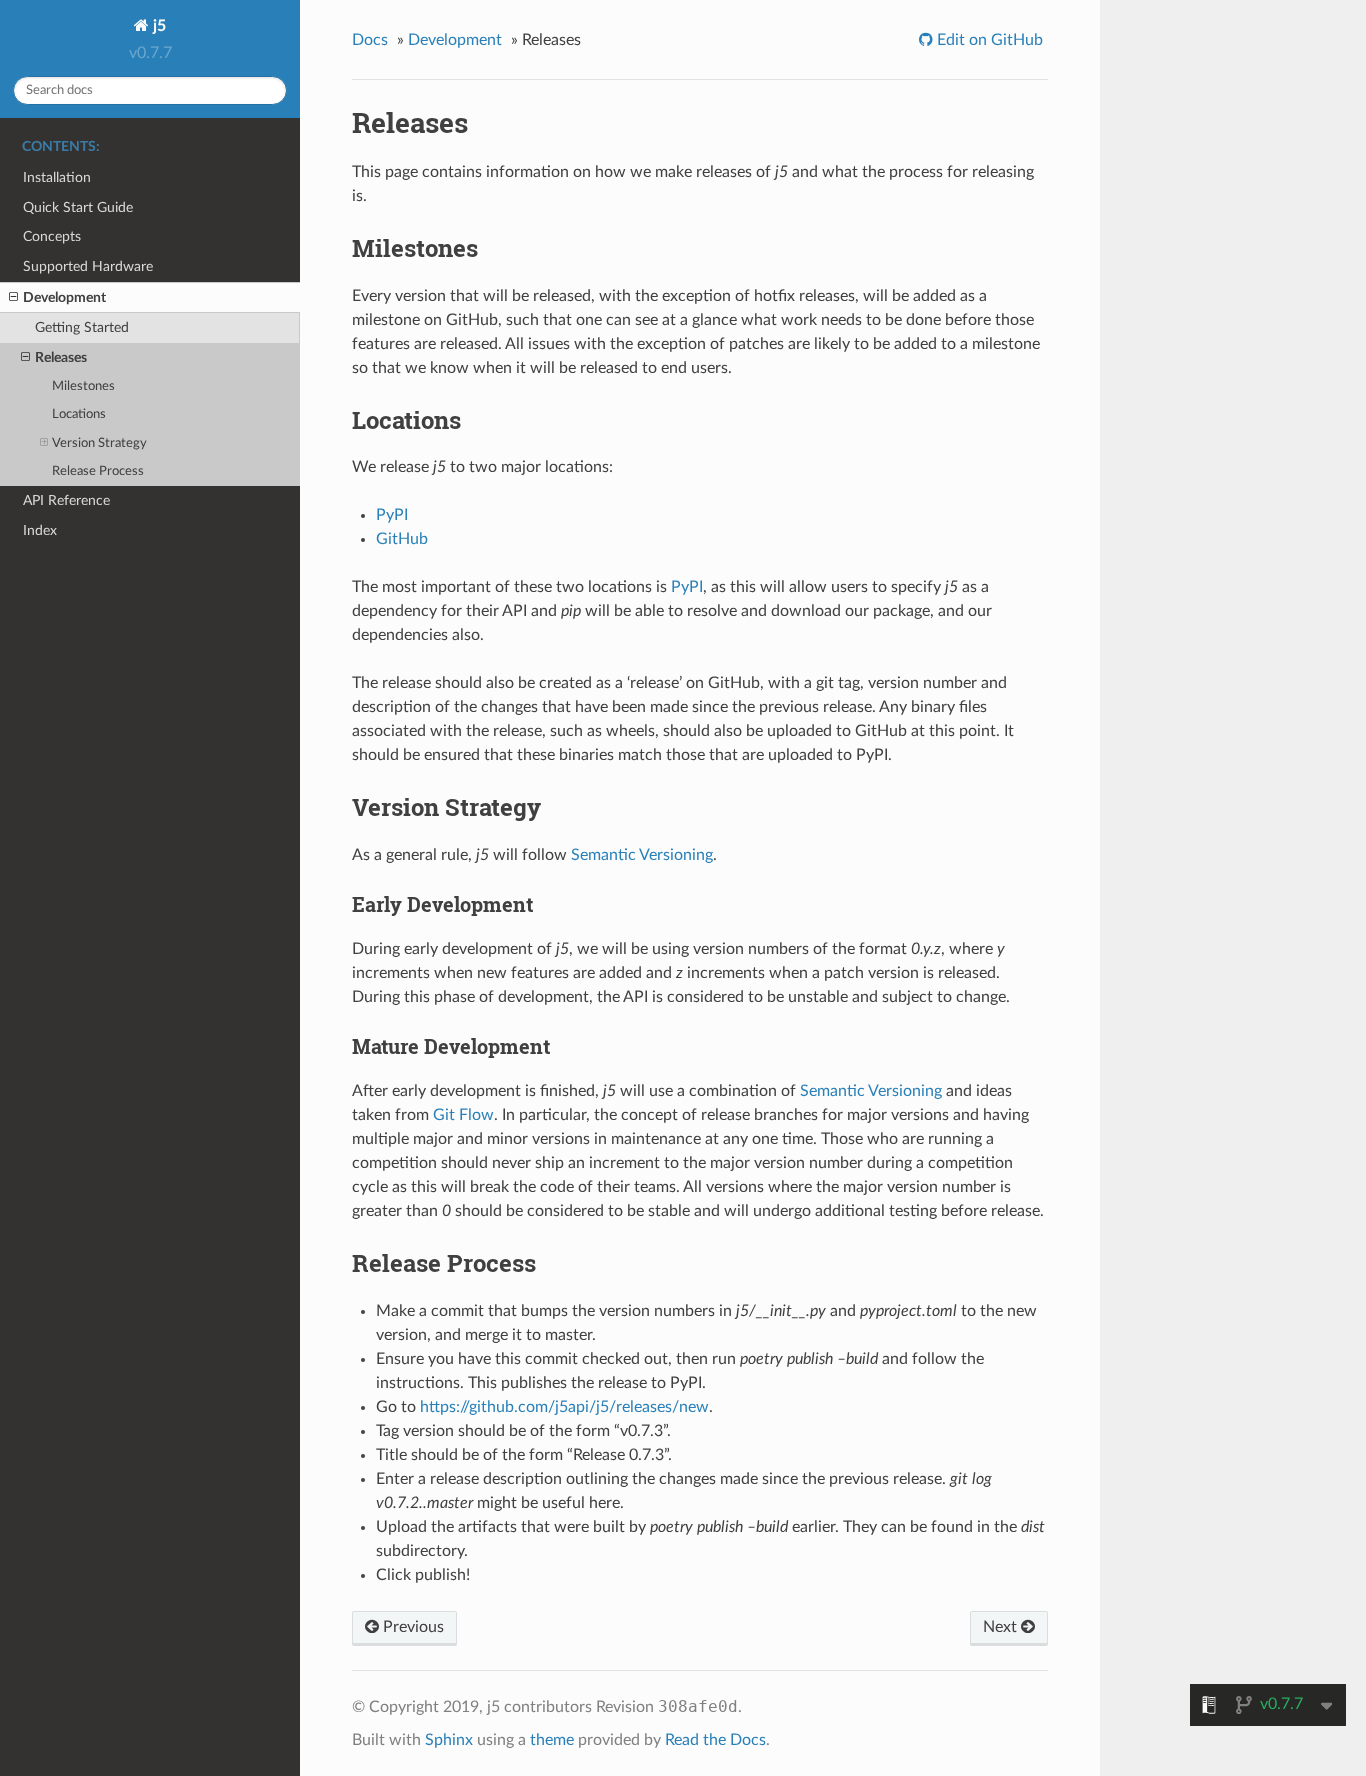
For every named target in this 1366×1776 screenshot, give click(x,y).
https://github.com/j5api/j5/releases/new (564, 1407)
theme (552, 1740)
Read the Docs (715, 1740)
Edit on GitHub (988, 40)
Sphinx (449, 1740)
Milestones (83, 386)
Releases (61, 357)
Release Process (98, 471)
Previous (411, 1627)
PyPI (392, 515)
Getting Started (82, 327)
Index (40, 530)
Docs (370, 40)
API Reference (66, 500)
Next (1002, 1627)
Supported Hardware (88, 266)
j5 (157, 26)
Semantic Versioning (642, 855)
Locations (79, 414)
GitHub (402, 539)
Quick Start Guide (78, 207)
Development (64, 297)
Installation (57, 177)
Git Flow (463, 1115)
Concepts (52, 236)
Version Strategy (99, 443)
